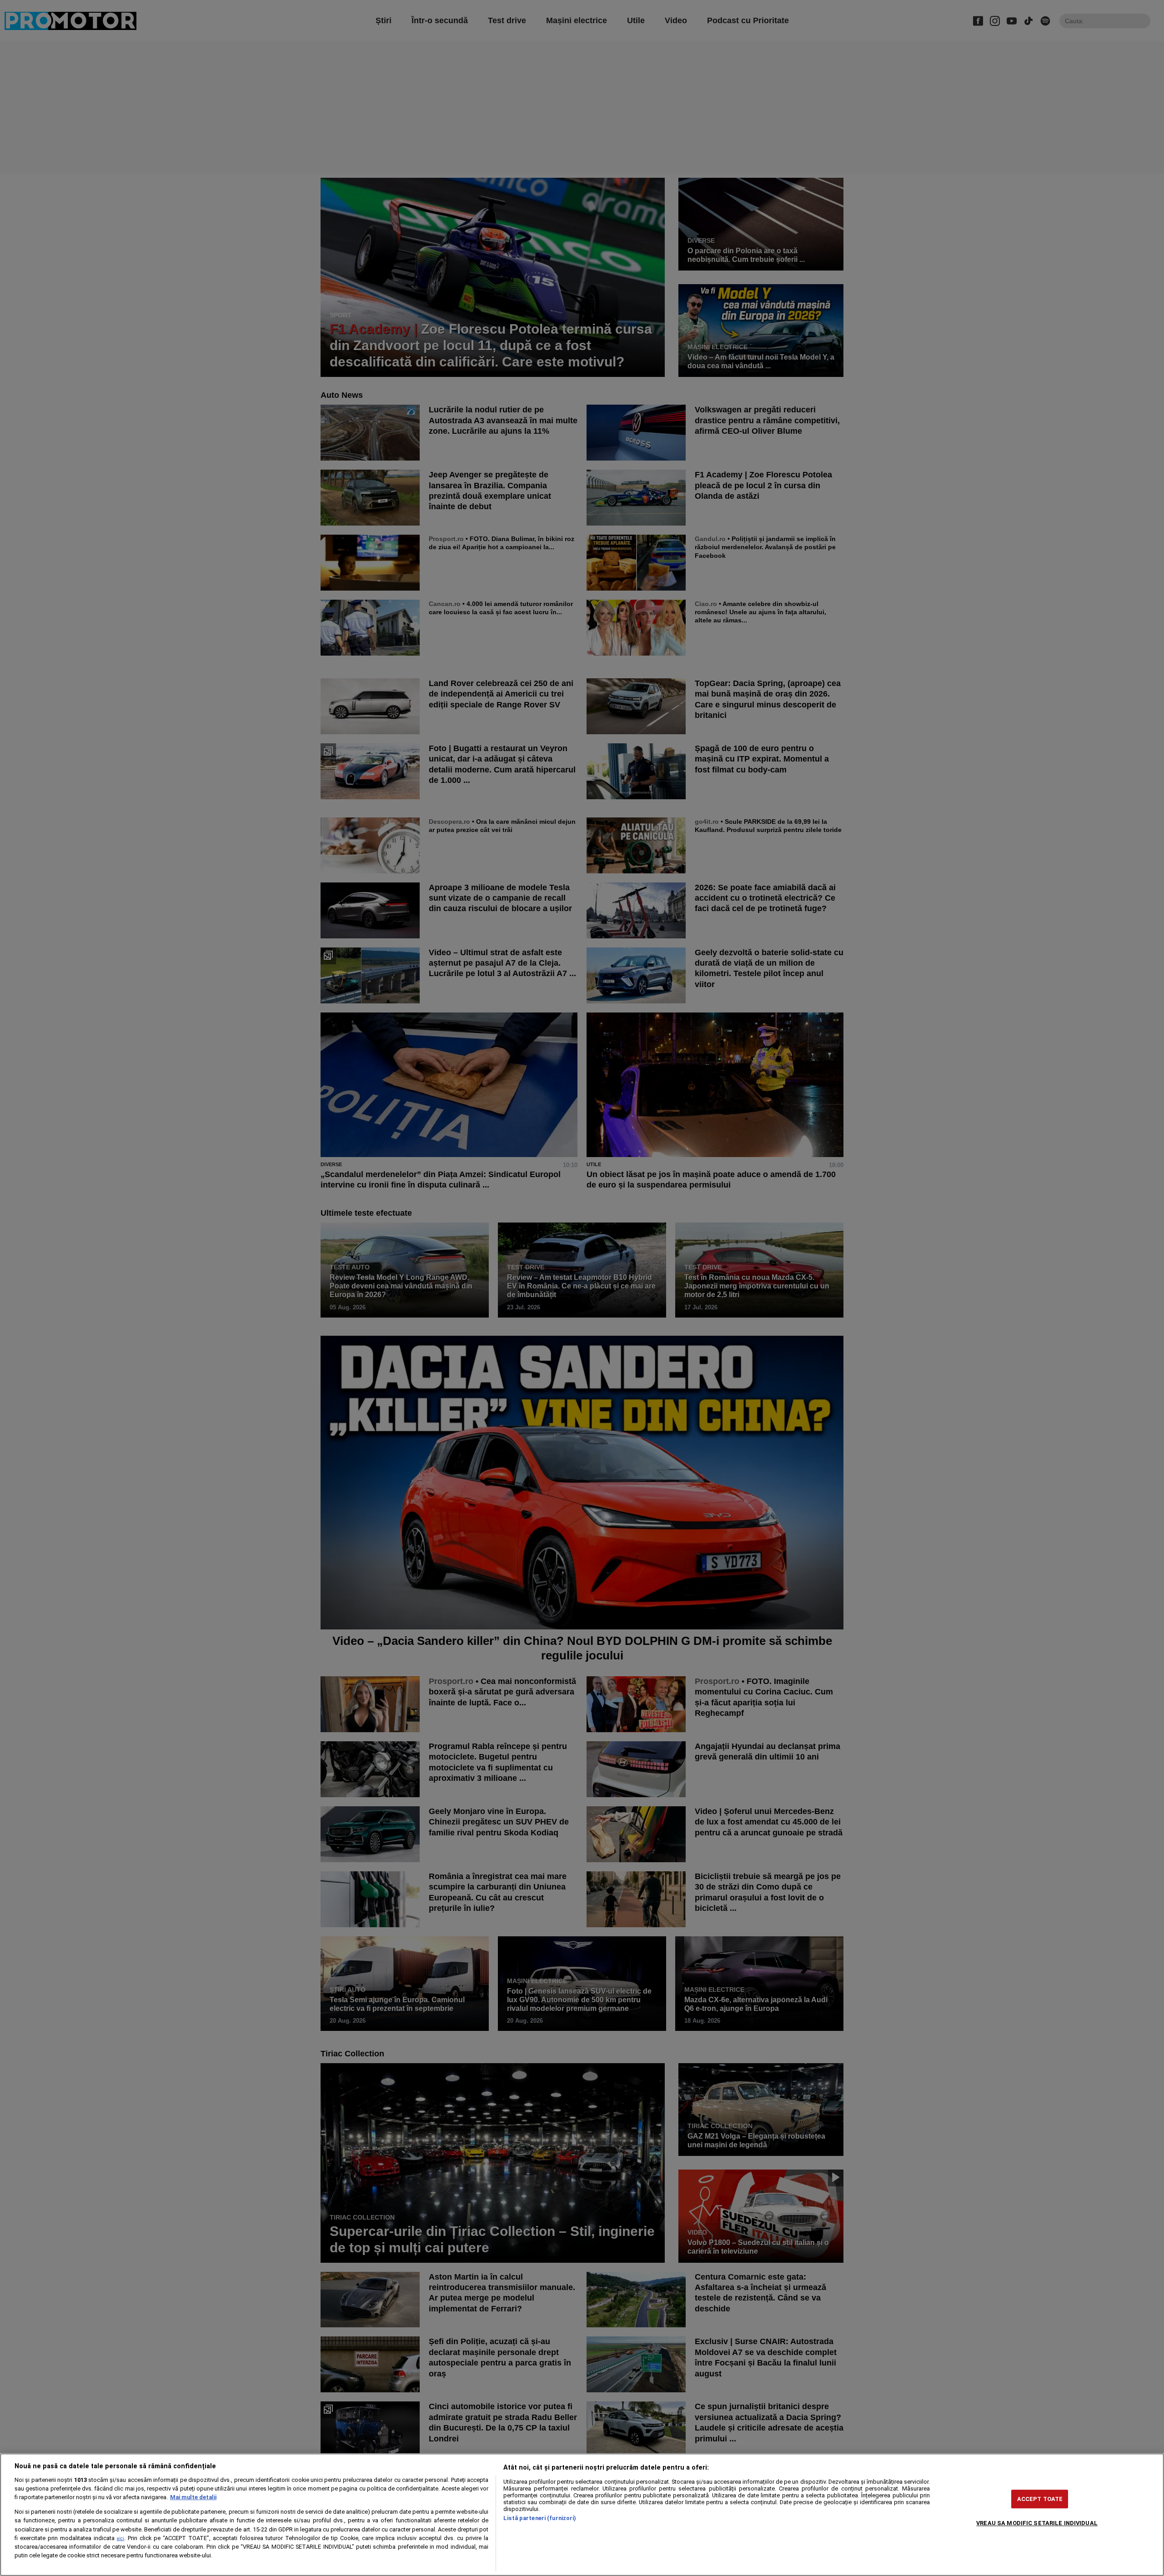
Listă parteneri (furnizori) (540, 2518)
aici (120, 2538)
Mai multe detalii (193, 2497)
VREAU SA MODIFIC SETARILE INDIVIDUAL (1037, 2523)
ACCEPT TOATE (1040, 2499)
